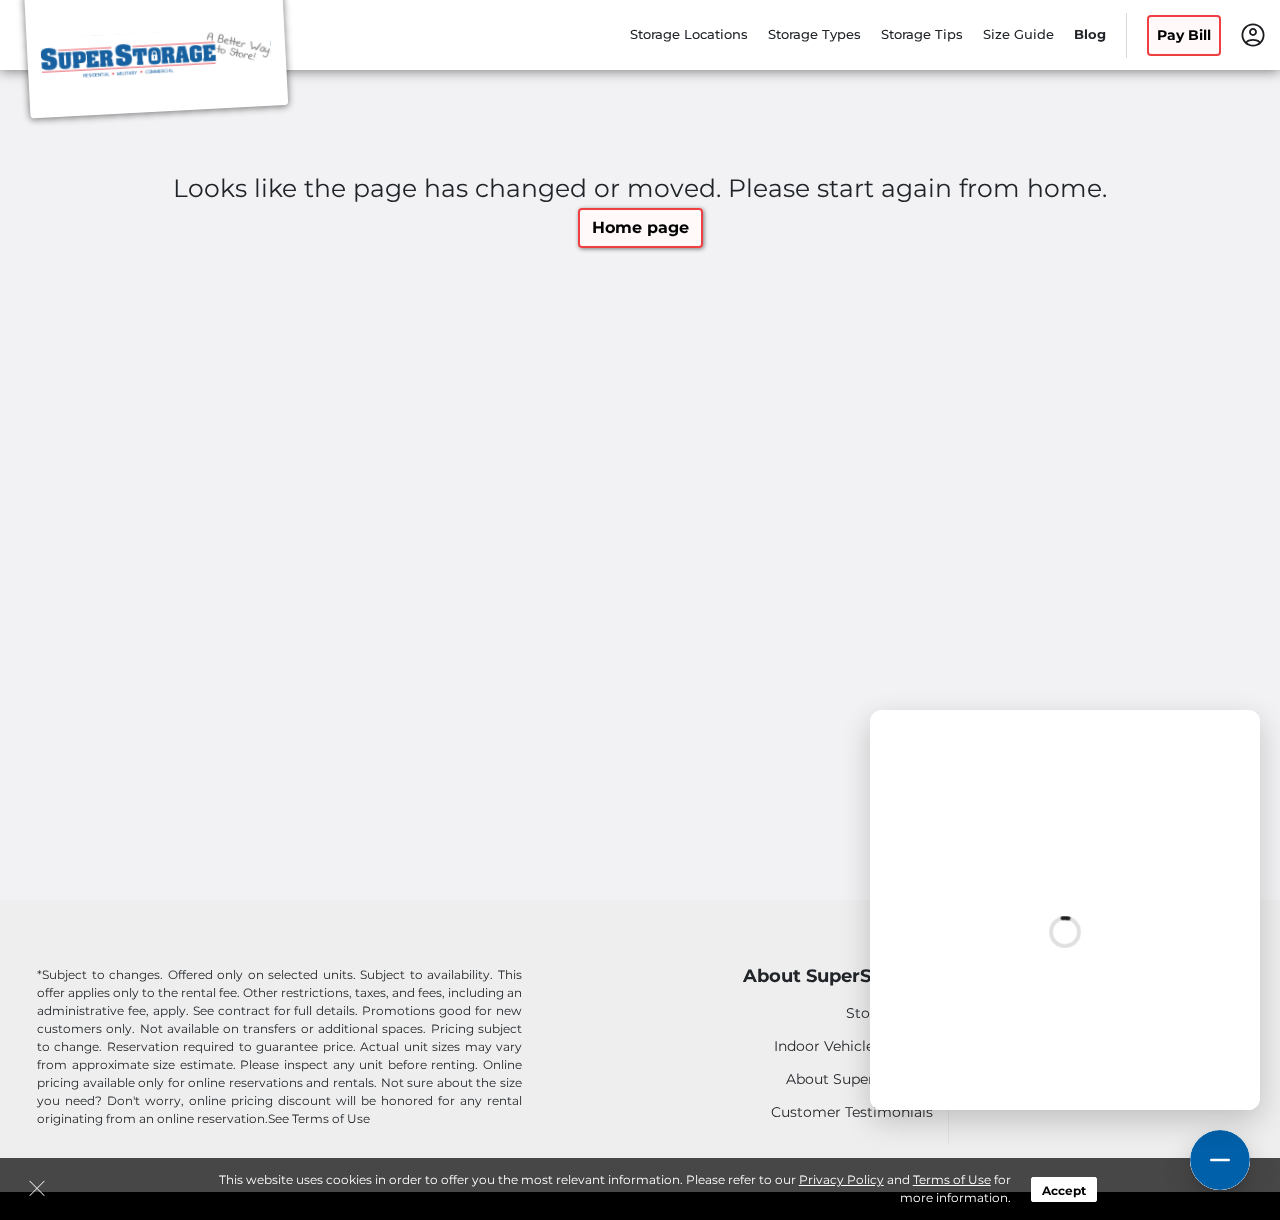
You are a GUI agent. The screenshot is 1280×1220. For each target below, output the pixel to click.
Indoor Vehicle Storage (853, 1046)
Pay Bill (1184, 35)
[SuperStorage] (156, 63)
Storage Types (814, 34)
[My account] (1253, 33)
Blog (1090, 34)
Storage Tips (922, 34)
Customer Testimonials (852, 1112)
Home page (640, 227)
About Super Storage (859, 1079)
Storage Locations (689, 34)
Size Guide (1018, 34)
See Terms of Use (319, 1118)
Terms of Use (952, 1179)
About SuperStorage (838, 976)
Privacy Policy (841, 1179)
